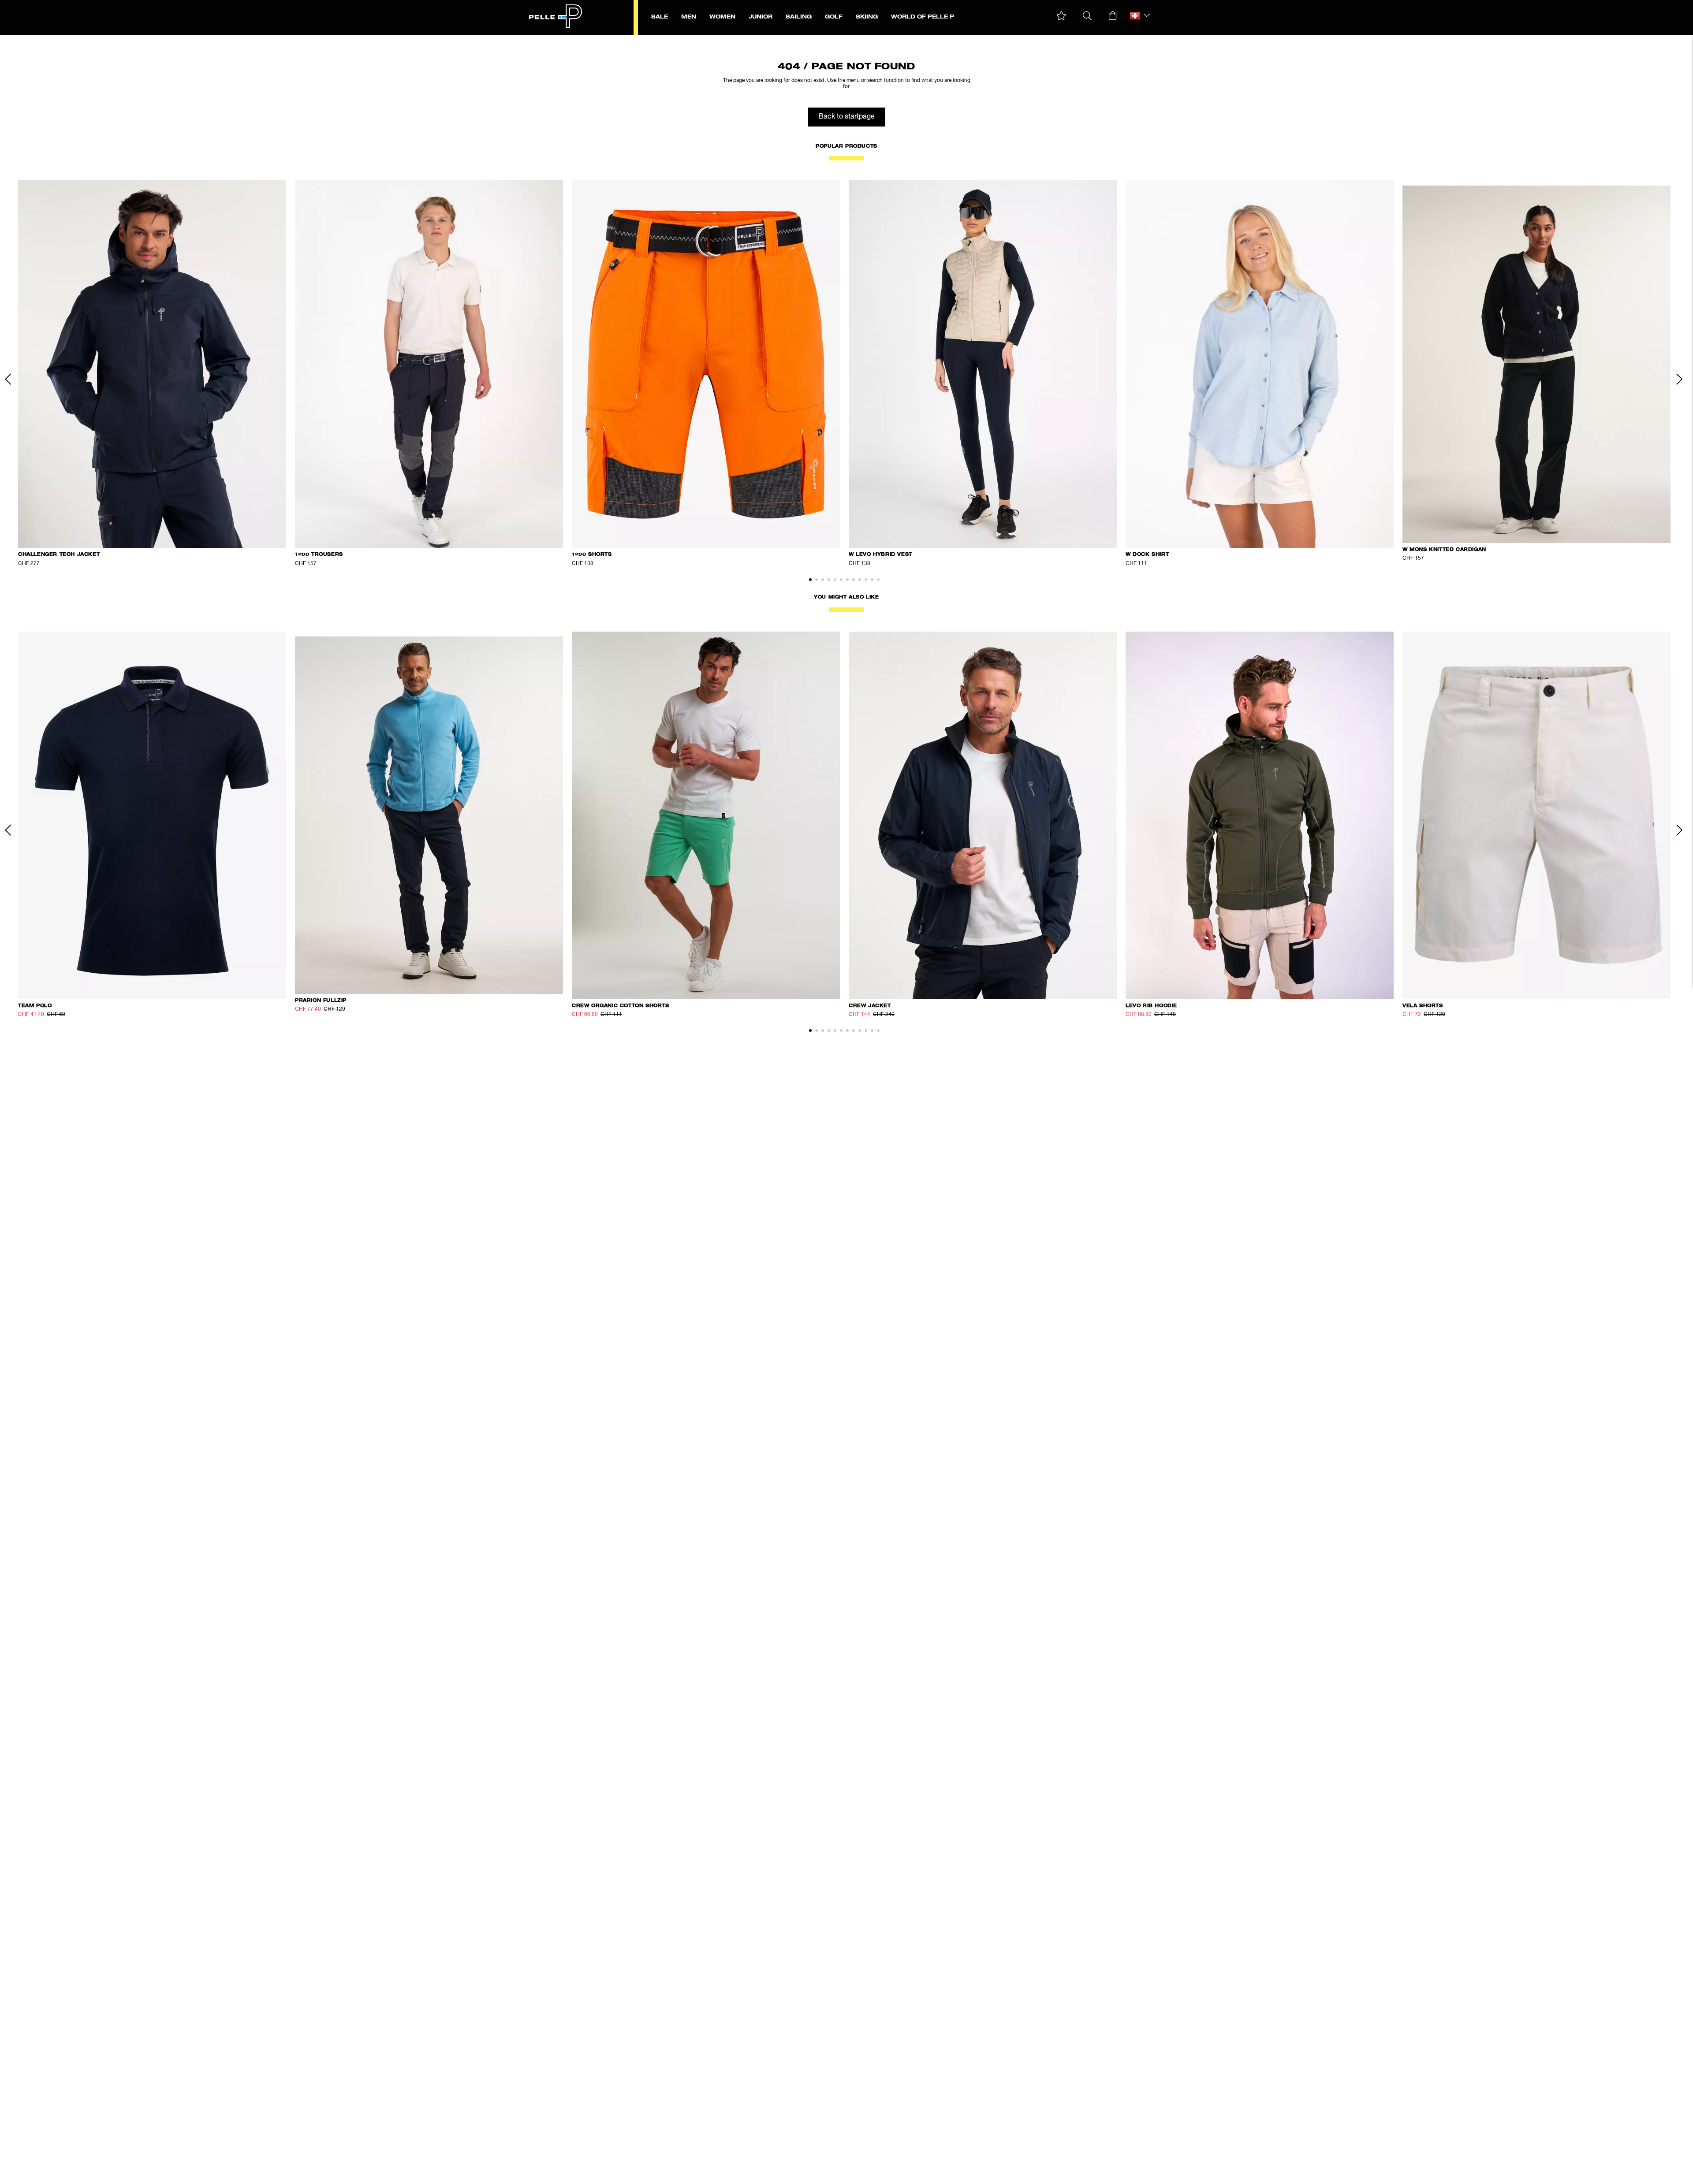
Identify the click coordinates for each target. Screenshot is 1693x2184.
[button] (1061, 16)
